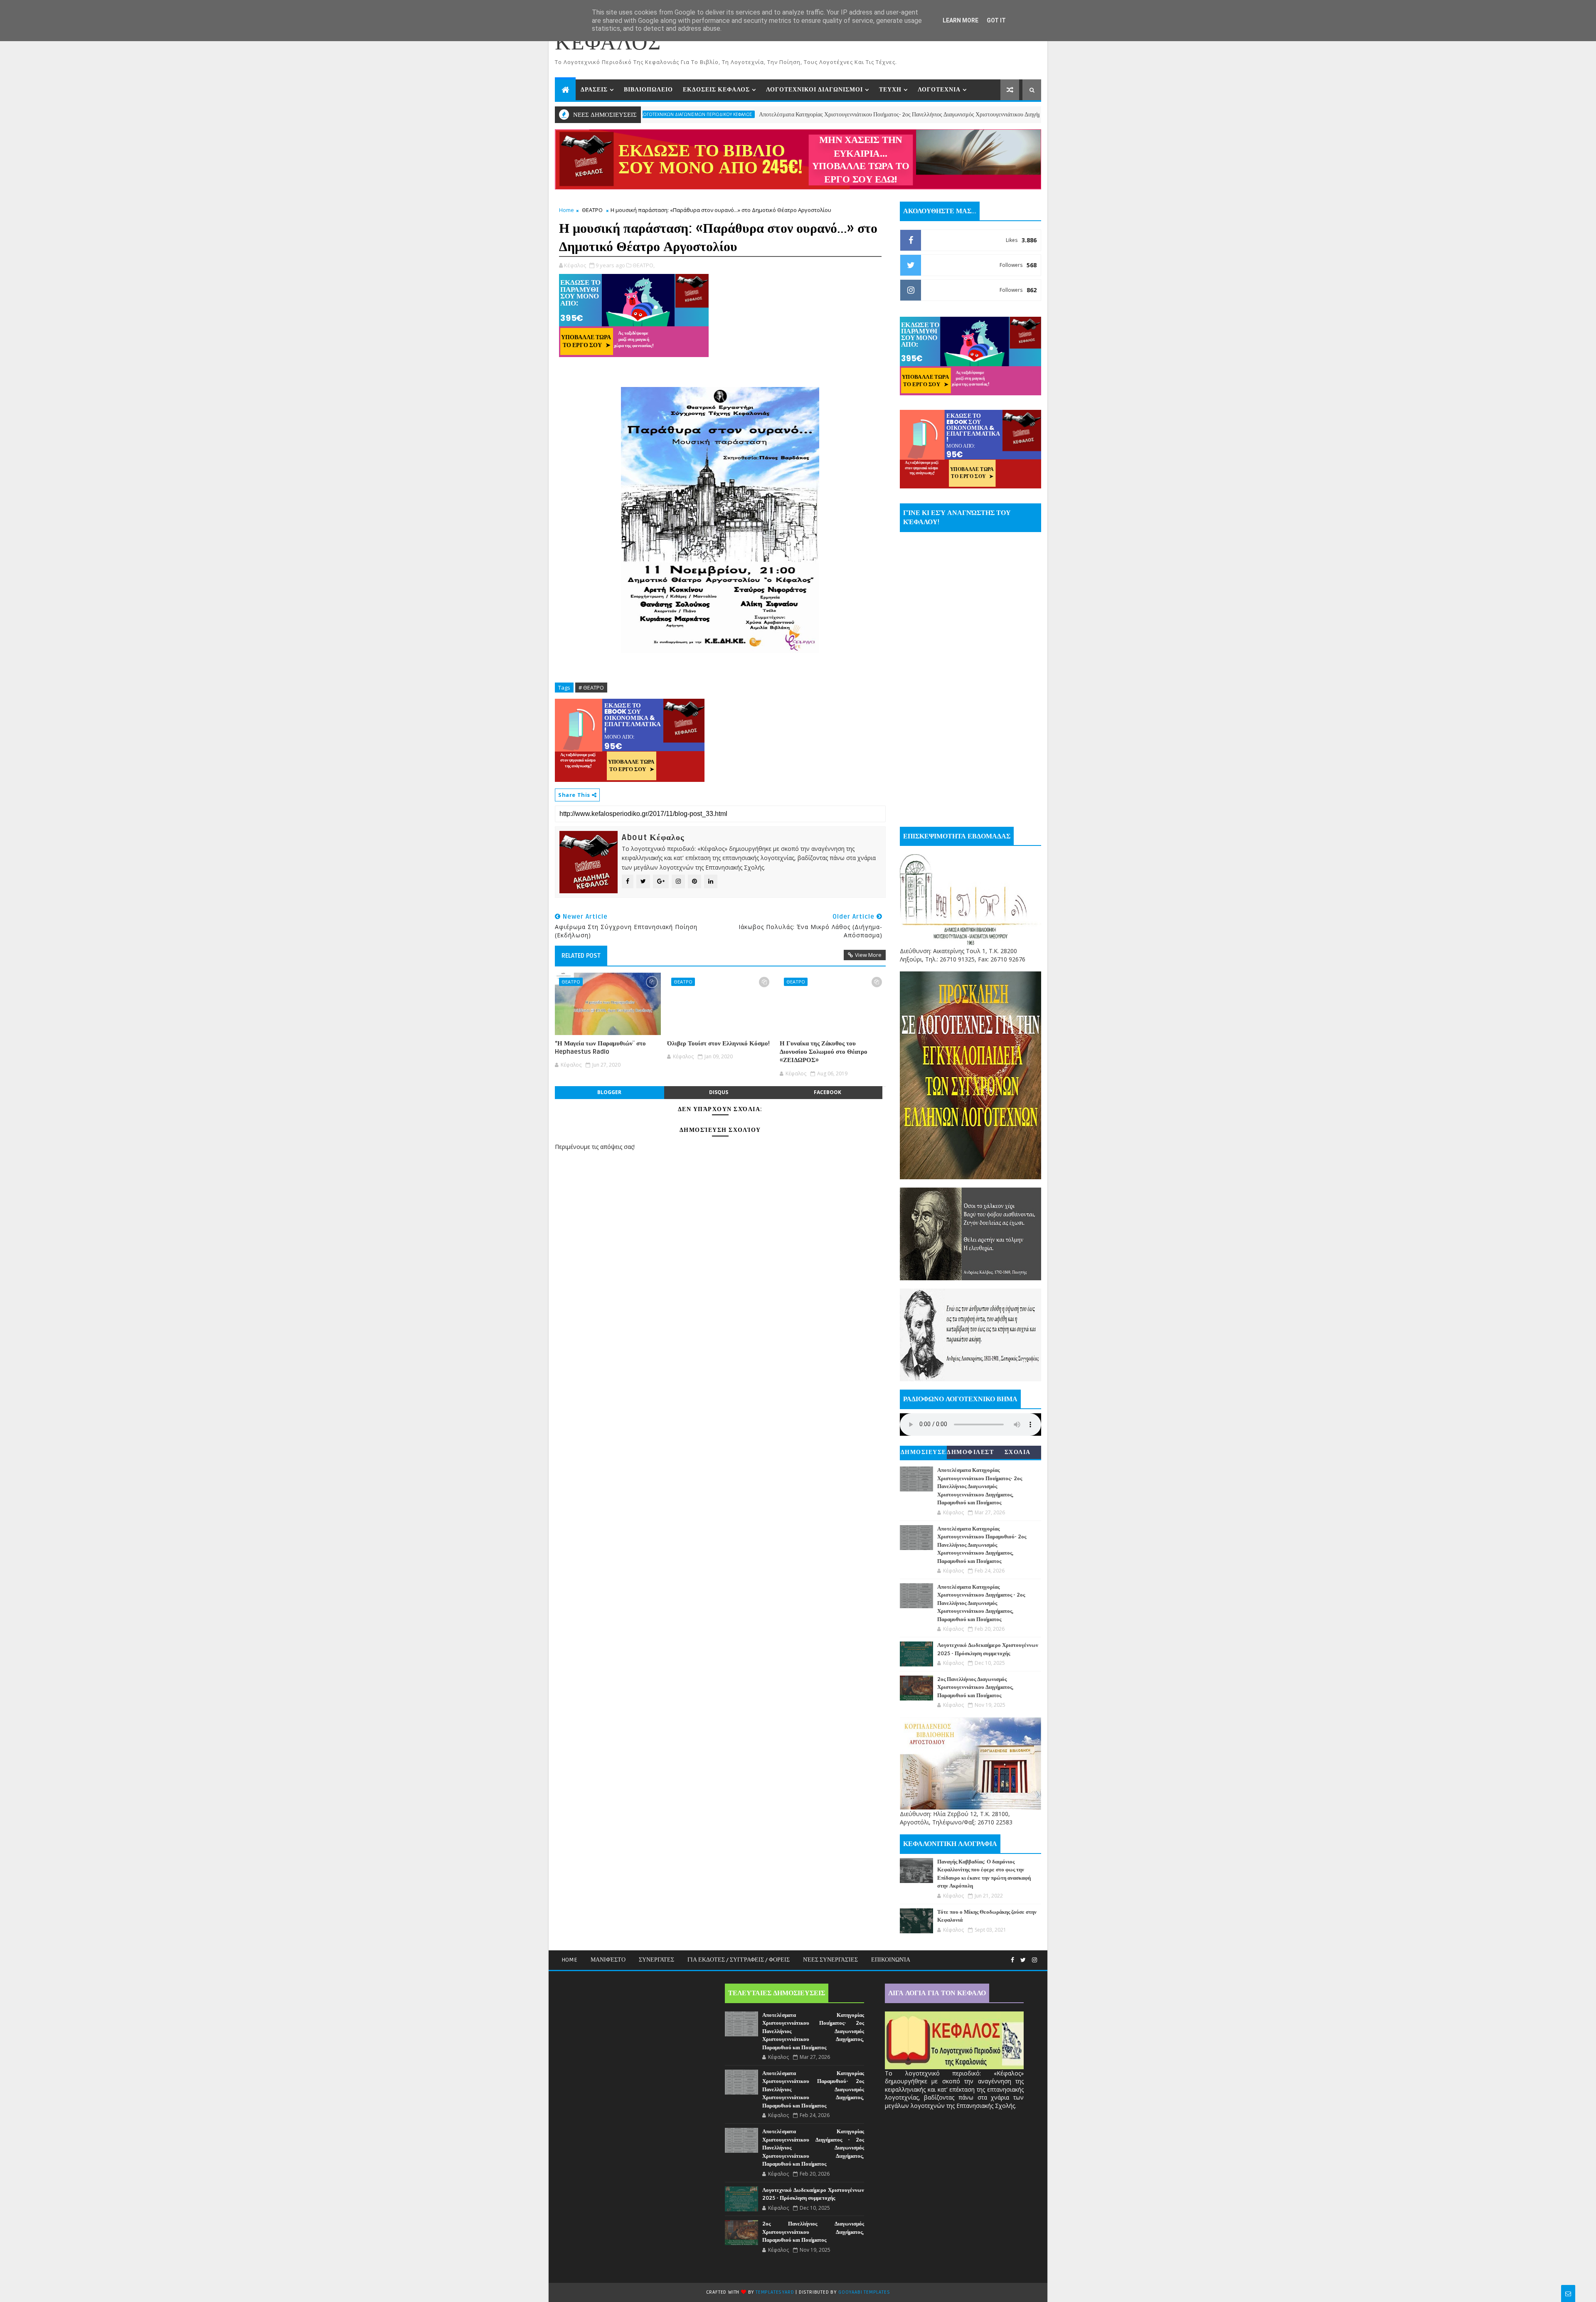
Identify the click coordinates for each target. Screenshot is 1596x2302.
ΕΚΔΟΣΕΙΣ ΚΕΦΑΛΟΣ (716, 90)
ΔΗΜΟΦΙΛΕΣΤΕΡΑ (970, 1454)
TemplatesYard (775, 2292)
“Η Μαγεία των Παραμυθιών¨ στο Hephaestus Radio (600, 1047)
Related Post (581, 956)
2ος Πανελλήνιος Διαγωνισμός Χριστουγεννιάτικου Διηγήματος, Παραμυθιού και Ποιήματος (975, 1687)
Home (566, 210)
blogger (609, 1092)
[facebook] (1012, 1960)
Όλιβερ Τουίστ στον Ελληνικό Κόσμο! (718, 1043)
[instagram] (1034, 1960)
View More (868, 955)
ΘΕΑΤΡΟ (592, 210)
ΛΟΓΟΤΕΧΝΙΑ (939, 90)
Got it (996, 20)
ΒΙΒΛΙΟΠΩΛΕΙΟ (648, 90)
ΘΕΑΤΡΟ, (644, 265)
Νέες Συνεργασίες (830, 1960)
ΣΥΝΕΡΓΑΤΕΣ (656, 1960)
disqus (719, 1092)
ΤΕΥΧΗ (890, 90)
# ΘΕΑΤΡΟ (591, 688)
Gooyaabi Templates (864, 2292)
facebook (828, 1092)
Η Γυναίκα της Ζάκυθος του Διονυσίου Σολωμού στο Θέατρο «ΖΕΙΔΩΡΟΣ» (824, 1052)
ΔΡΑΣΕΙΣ (594, 90)
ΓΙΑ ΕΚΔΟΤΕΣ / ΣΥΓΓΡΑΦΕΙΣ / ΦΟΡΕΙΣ (739, 1960)
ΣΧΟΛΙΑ (1018, 1452)
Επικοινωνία (891, 1960)
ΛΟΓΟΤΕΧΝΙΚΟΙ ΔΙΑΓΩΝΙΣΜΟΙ (814, 90)
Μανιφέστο (608, 1960)
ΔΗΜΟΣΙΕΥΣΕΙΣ (924, 1454)
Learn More (961, 20)
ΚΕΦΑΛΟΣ (608, 43)
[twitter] (1023, 1960)
